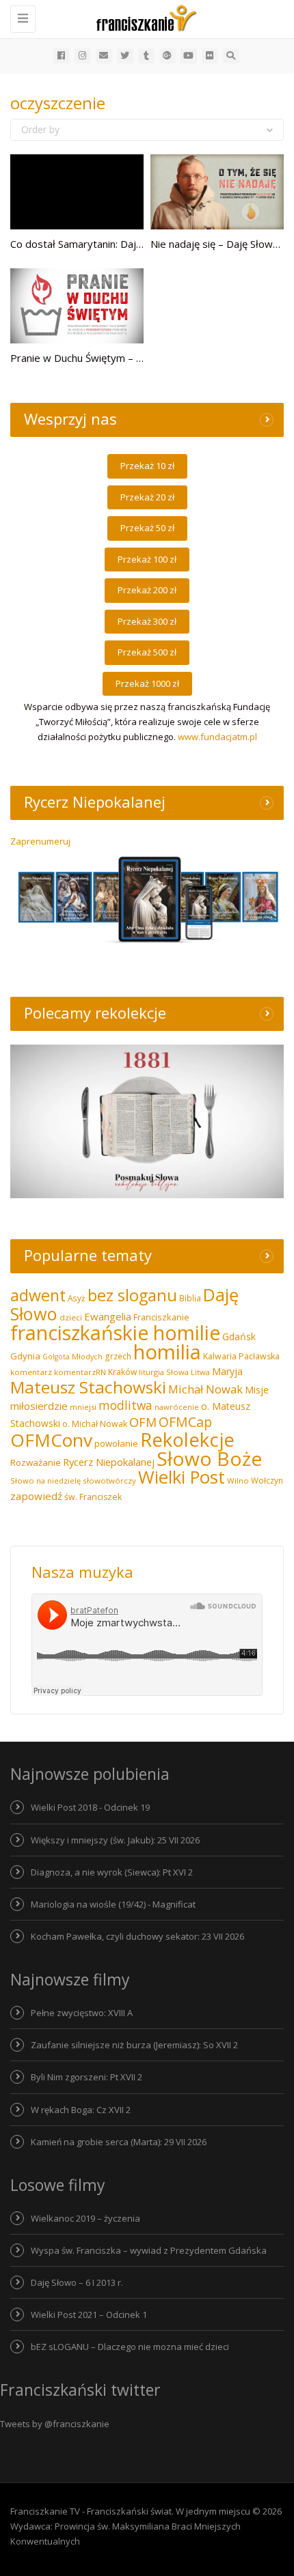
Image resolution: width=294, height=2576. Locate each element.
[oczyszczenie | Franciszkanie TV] (144, 17)
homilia (167, 1352)
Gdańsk (239, 1336)
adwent (38, 1295)
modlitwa (125, 1405)
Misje (257, 1390)
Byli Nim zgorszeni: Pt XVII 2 (86, 2077)
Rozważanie (36, 1462)
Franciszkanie (161, 1317)
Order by (40, 129)
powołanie (116, 1443)
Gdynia (25, 1356)
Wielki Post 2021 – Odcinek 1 (89, 2315)
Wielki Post (182, 1477)
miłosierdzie (39, 1406)
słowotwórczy (109, 1481)
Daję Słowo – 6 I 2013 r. (77, 2282)
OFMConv (51, 1440)
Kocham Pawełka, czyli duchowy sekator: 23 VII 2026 (137, 1936)
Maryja (227, 1371)
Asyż (77, 1298)
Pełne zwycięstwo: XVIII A (82, 2013)
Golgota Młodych (72, 1357)
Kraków (122, 1372)
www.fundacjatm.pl (217, 737)
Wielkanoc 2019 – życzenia (85, 2218)
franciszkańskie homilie (115, 1332)
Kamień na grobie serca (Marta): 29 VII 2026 (119, 2142)
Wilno (238, 1481)
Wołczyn (267, 1480)
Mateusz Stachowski (88, 1387)
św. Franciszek (93, 1497)
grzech (118, 1356)
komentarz (31, 1372)
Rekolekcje (187, 1440)
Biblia (190, 1298)
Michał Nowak (205, 1389)
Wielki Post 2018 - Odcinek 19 (90, 1807)
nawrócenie (177, 1407)
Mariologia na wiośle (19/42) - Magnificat (113, 1904)
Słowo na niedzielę (45, 1481)
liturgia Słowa (164, 1372)
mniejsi (83, 1407)
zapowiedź (36, 1496)
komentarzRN (80, 1372)
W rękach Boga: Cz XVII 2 (81, 2110)
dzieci (71, 1317)
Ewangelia (108, 1316)
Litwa (200, 1372)
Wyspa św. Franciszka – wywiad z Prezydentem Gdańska (149, 2250)
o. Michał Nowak (95, 1424)
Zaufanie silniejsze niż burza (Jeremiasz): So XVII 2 (134, 2045)
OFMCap (185, 1422)
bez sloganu (132, 1295)
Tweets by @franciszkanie (55, 2424)
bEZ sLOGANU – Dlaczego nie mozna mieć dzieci (130, 2347)
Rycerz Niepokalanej (109, 1462)
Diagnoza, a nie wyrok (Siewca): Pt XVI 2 (112, 1872)
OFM (143, 1422)
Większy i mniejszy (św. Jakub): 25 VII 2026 (115, 1840)
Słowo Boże (209, 1458)
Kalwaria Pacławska (241, 1356)
